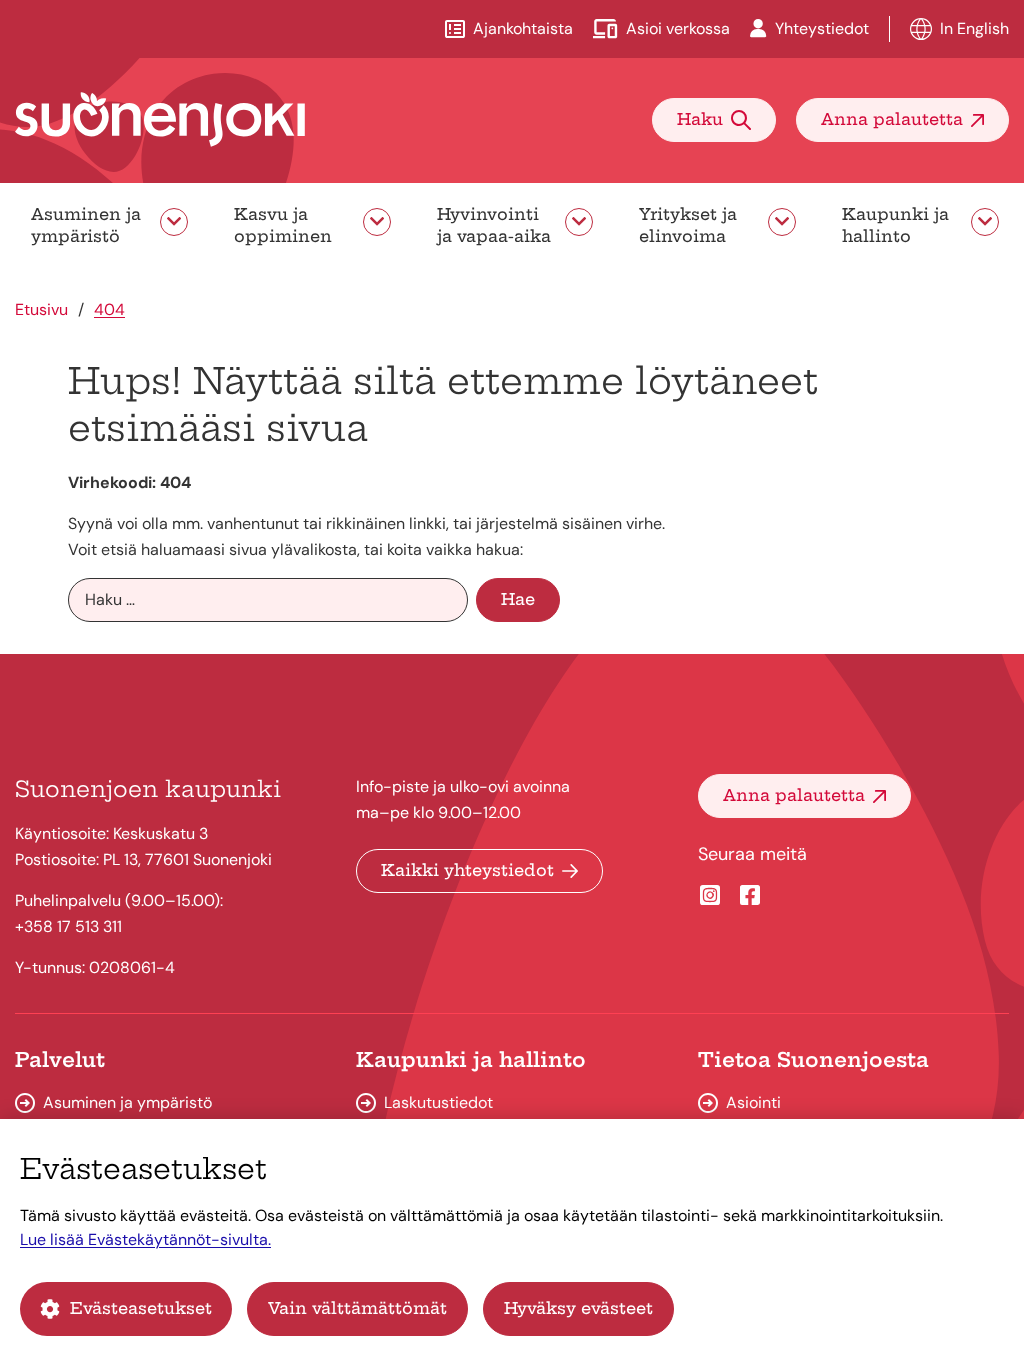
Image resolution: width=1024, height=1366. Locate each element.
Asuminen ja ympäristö (86, 225)
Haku (700, 119)
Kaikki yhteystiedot (467, 870)
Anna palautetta (892, 119)
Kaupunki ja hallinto (895, 225)
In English (974, 28)
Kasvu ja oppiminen (283, 225)
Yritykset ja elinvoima (688, 225)
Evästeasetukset (141, 1308)
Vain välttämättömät (357, 1308)
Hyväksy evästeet (578, 1308)
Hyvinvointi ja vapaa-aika (494, 225)
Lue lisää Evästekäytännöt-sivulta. (145, 1239)
